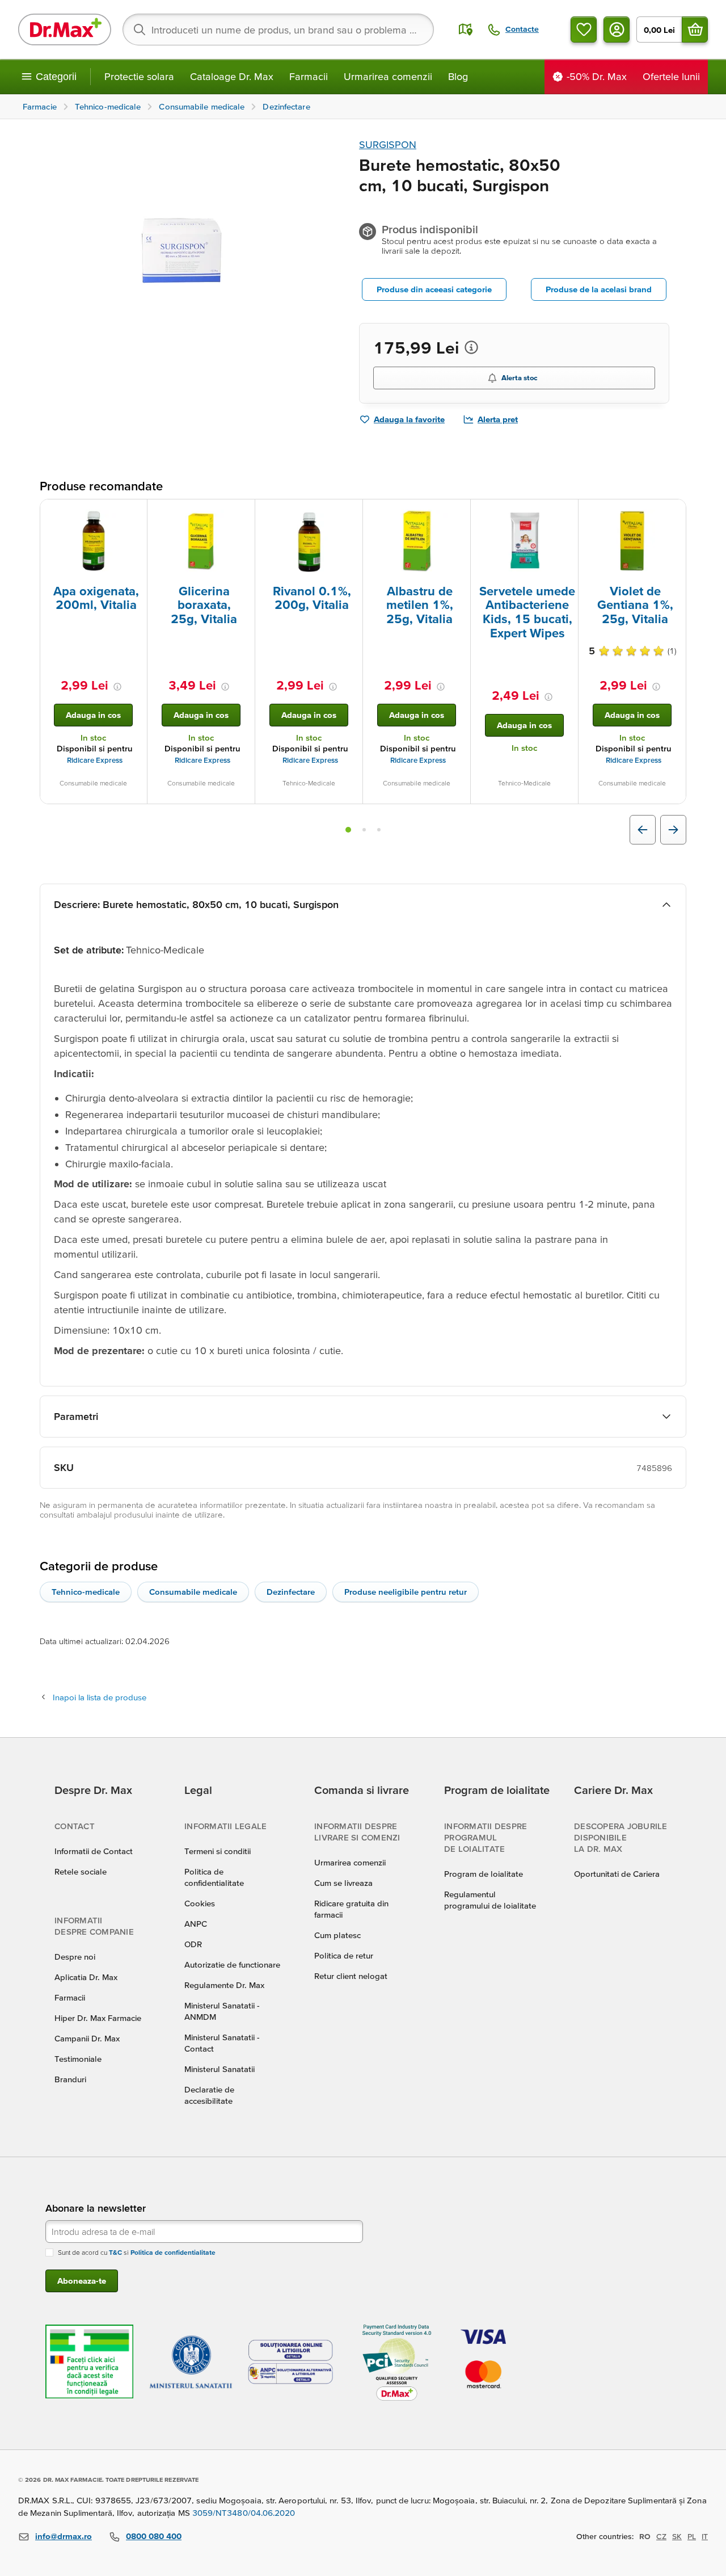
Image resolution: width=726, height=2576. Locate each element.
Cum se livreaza (343, 1883)
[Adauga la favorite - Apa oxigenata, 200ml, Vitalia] (134, 513)
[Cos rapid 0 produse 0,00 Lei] (695, 30)
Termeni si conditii (218, 1851)
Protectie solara (139, 76)
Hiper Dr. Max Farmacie (98, 2018)
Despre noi (75, 1957)
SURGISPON (388, 144)
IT (705, 2536)
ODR (193, 1944)
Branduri (70, 2079)
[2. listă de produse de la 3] (364, 830)
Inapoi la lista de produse (100, 1697)
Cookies (200, 1903)
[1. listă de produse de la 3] (348, 830)
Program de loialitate (484, 1874)
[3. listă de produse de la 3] (379, 830)
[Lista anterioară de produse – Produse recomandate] (643, 830)
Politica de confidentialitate (173, 2252)
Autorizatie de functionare (232, 1964)
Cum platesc (337, 1935)
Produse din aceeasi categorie (434, 289)
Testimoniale (78, 2059)
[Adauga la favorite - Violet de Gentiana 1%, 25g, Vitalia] (673, 513)
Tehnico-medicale (86, 1592)
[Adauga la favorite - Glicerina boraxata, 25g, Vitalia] (242, 513)
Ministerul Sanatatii (220, 2069)
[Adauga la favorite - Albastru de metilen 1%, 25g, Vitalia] (458, 513)
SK (677, 2536)
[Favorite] (584, 30)
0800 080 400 (154, 2536)
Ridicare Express (95, 760)
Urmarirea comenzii (388, 76)
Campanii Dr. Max (87, 2038)
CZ (661, 2536)
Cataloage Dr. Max (232, 76)
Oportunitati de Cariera (617, 1874)
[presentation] (94, 541)
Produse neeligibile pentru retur (406, 1592)
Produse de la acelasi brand (599, 289)
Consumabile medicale (193, 1592)
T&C (115, 2252)
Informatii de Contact (94, 1851)
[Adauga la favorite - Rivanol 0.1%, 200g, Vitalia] (350, 513)
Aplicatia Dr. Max (86, 1977)
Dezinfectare (291, 1592)
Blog (458, 76)
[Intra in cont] (617, 30)
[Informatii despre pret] (471, 347)
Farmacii (309, 76)
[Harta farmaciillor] (466, 30)
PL (692, 2536)
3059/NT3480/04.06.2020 (244, 2513)
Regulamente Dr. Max (224, 1985)
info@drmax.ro (64, 2536)
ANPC (196, 1924)
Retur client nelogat (351, 1976)
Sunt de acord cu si (137, 2252)
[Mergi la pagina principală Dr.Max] (65, 30)
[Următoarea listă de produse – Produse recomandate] (673, 830)
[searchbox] (278, 30)
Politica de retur (344, 1955)
